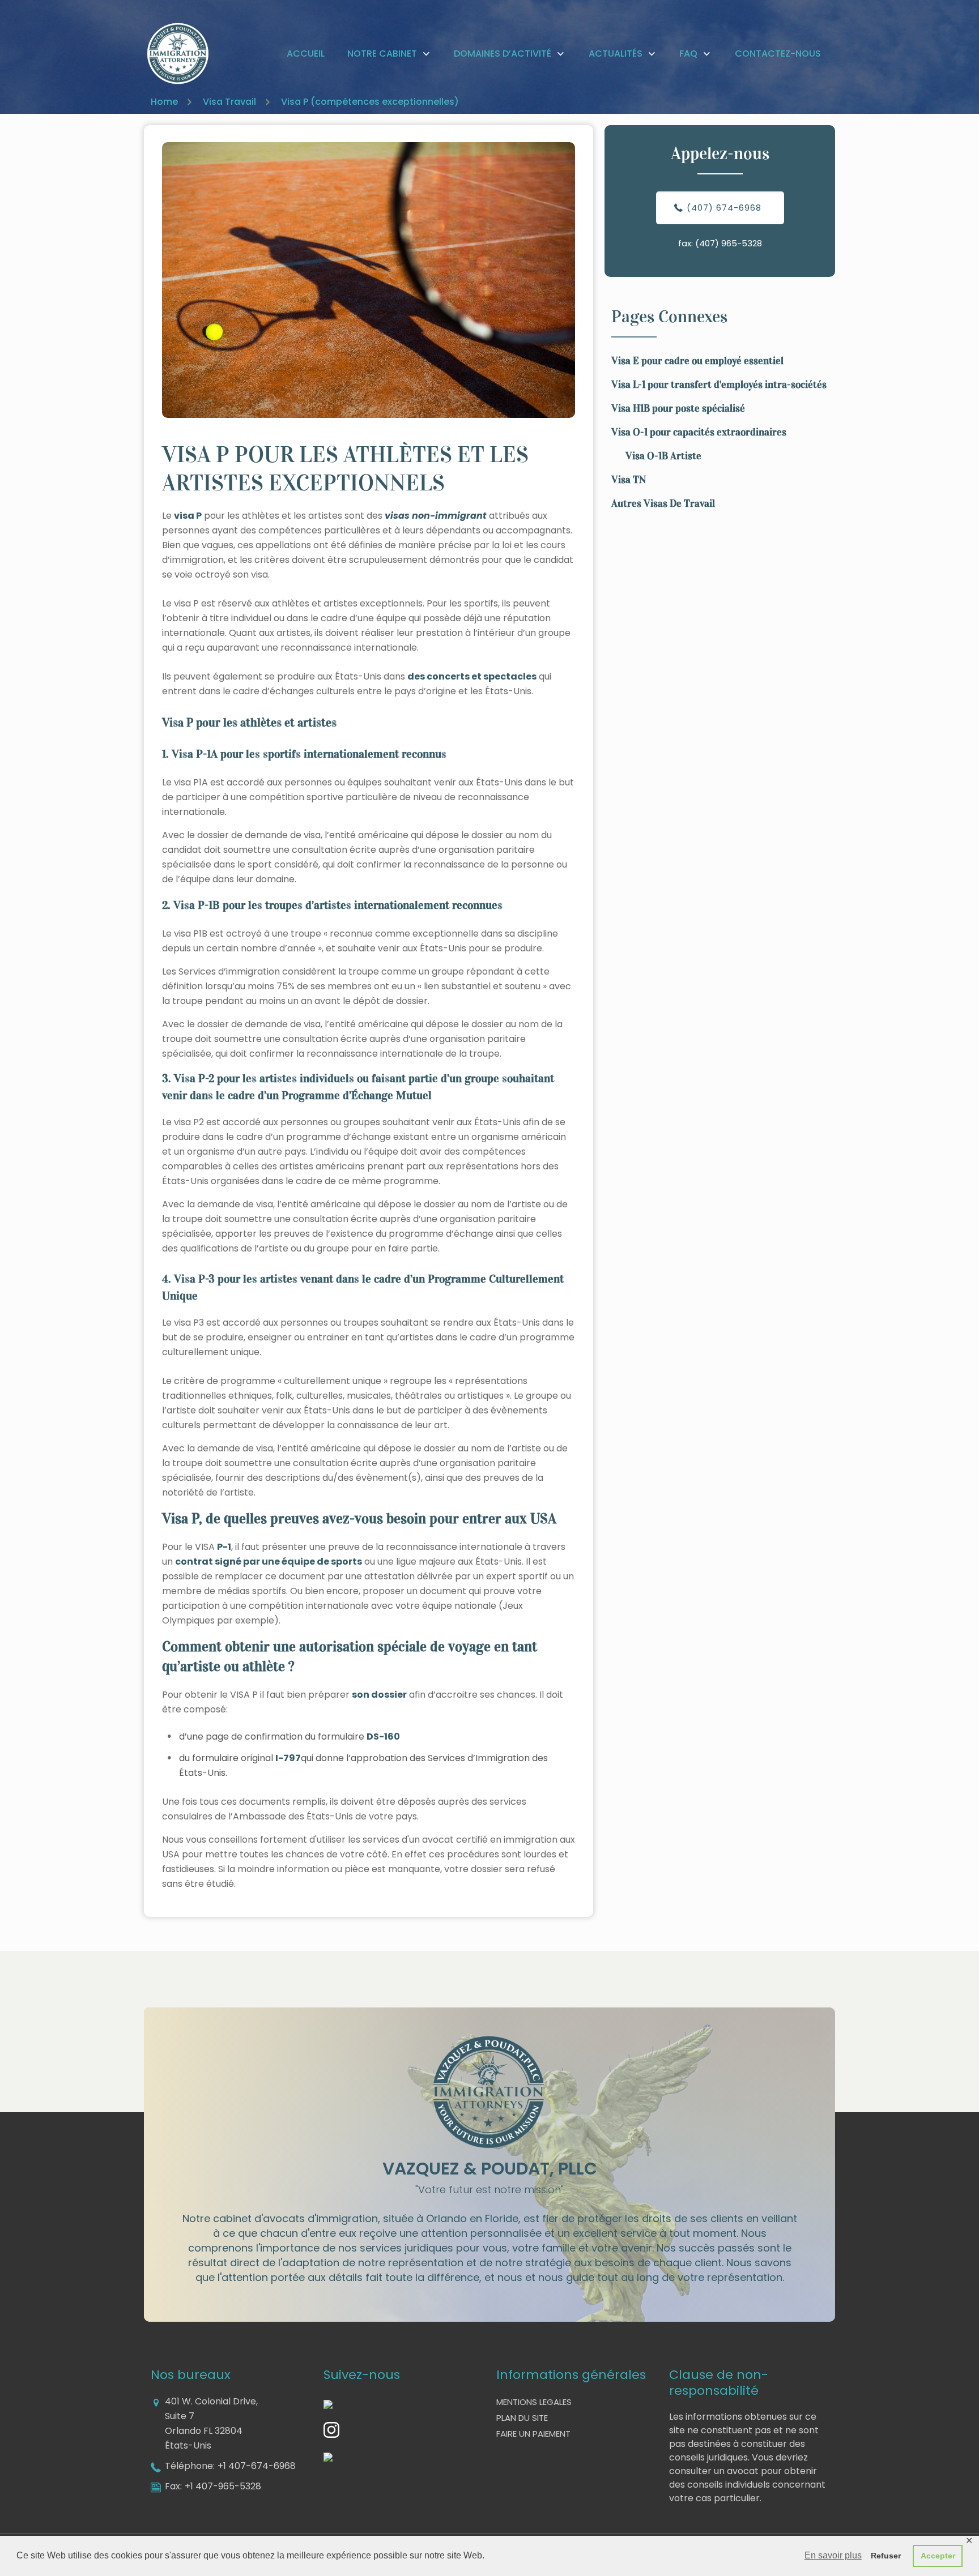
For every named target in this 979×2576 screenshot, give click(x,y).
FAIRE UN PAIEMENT (533, 2434)
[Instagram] (331, 2435)
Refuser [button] (886, 2556)
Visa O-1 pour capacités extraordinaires (699, 432)
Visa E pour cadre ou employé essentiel (697, 361)
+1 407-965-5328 (223, 2486)
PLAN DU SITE (522, 2418)
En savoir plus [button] (833, 2555)
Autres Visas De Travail (663, 503)
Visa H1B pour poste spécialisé (678, 408)
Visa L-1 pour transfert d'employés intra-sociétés (719, 385)
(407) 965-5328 (729, 243)
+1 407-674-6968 (257, 2466)
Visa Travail (229, 102)
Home (164, 102)
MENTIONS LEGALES (534, 2402)
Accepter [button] (938, 2556)
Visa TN (629, 480)
